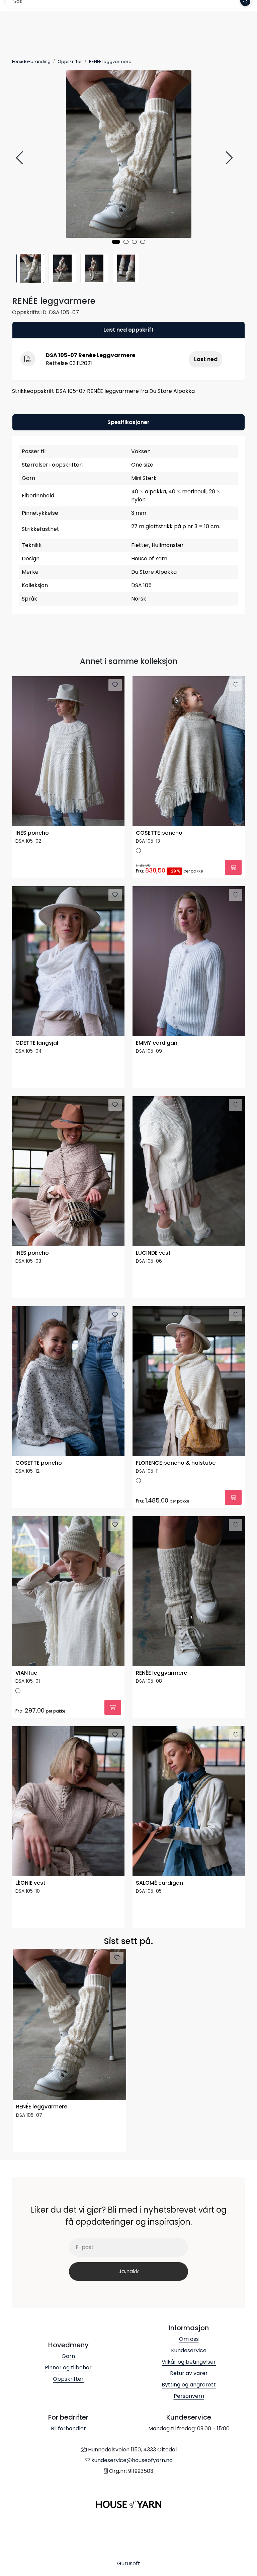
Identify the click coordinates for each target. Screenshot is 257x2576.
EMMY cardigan (157, 1043)
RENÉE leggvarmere (161, 1673)
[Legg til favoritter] (115, 685)
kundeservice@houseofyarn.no (132, 2460)
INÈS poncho (32, 833)
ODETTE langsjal (37, 1043)
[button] (116, 242)
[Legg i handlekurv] (233, 867)
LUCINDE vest (153, 1253)
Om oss (189, 2339)
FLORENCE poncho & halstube (176, 1463)
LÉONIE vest (30, 1883)
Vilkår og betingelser (189, 2362)
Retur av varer (189, 2373)
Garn (68, 2356)
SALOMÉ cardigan (159, 1883)
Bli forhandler (68, 2428)
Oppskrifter (68, 2379)
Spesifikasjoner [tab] (128, 422)
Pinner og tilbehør (68, 2368)
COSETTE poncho (159, 833)
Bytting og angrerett (189, 2385)
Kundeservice (189, 2350)
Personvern (189, 2396)
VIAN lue (26, 1673)
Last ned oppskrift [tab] (128, 330)
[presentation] (20, 158)
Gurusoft (129, 2563)
